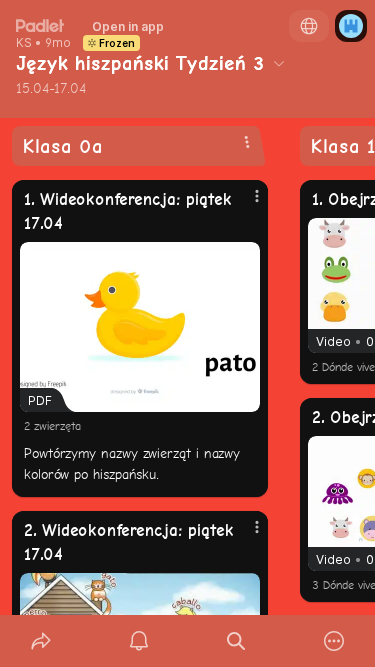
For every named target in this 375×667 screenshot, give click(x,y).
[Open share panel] (41, 641)
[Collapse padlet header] (279, 63)
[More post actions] (244, 204)
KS (24, 43)
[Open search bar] (237, 641)
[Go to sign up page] (351, 26)
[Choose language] (309, 26)
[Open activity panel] (139, 641)
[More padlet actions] (334, 641)
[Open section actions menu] (247, 142)
